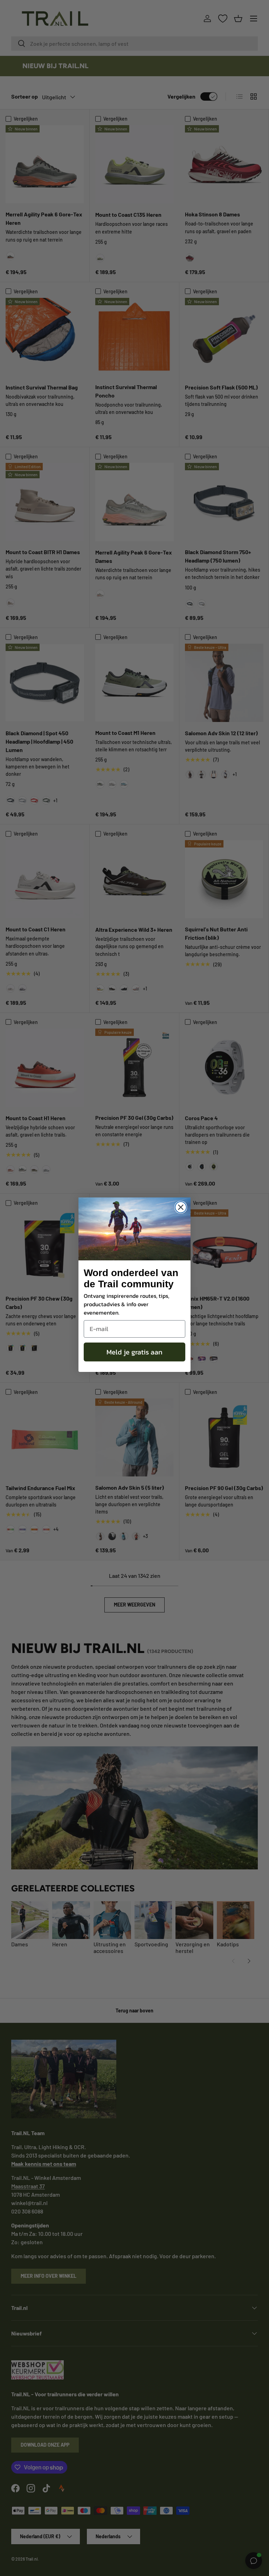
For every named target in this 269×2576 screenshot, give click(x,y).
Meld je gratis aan (134, 1352)
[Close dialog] (181, 1207)
